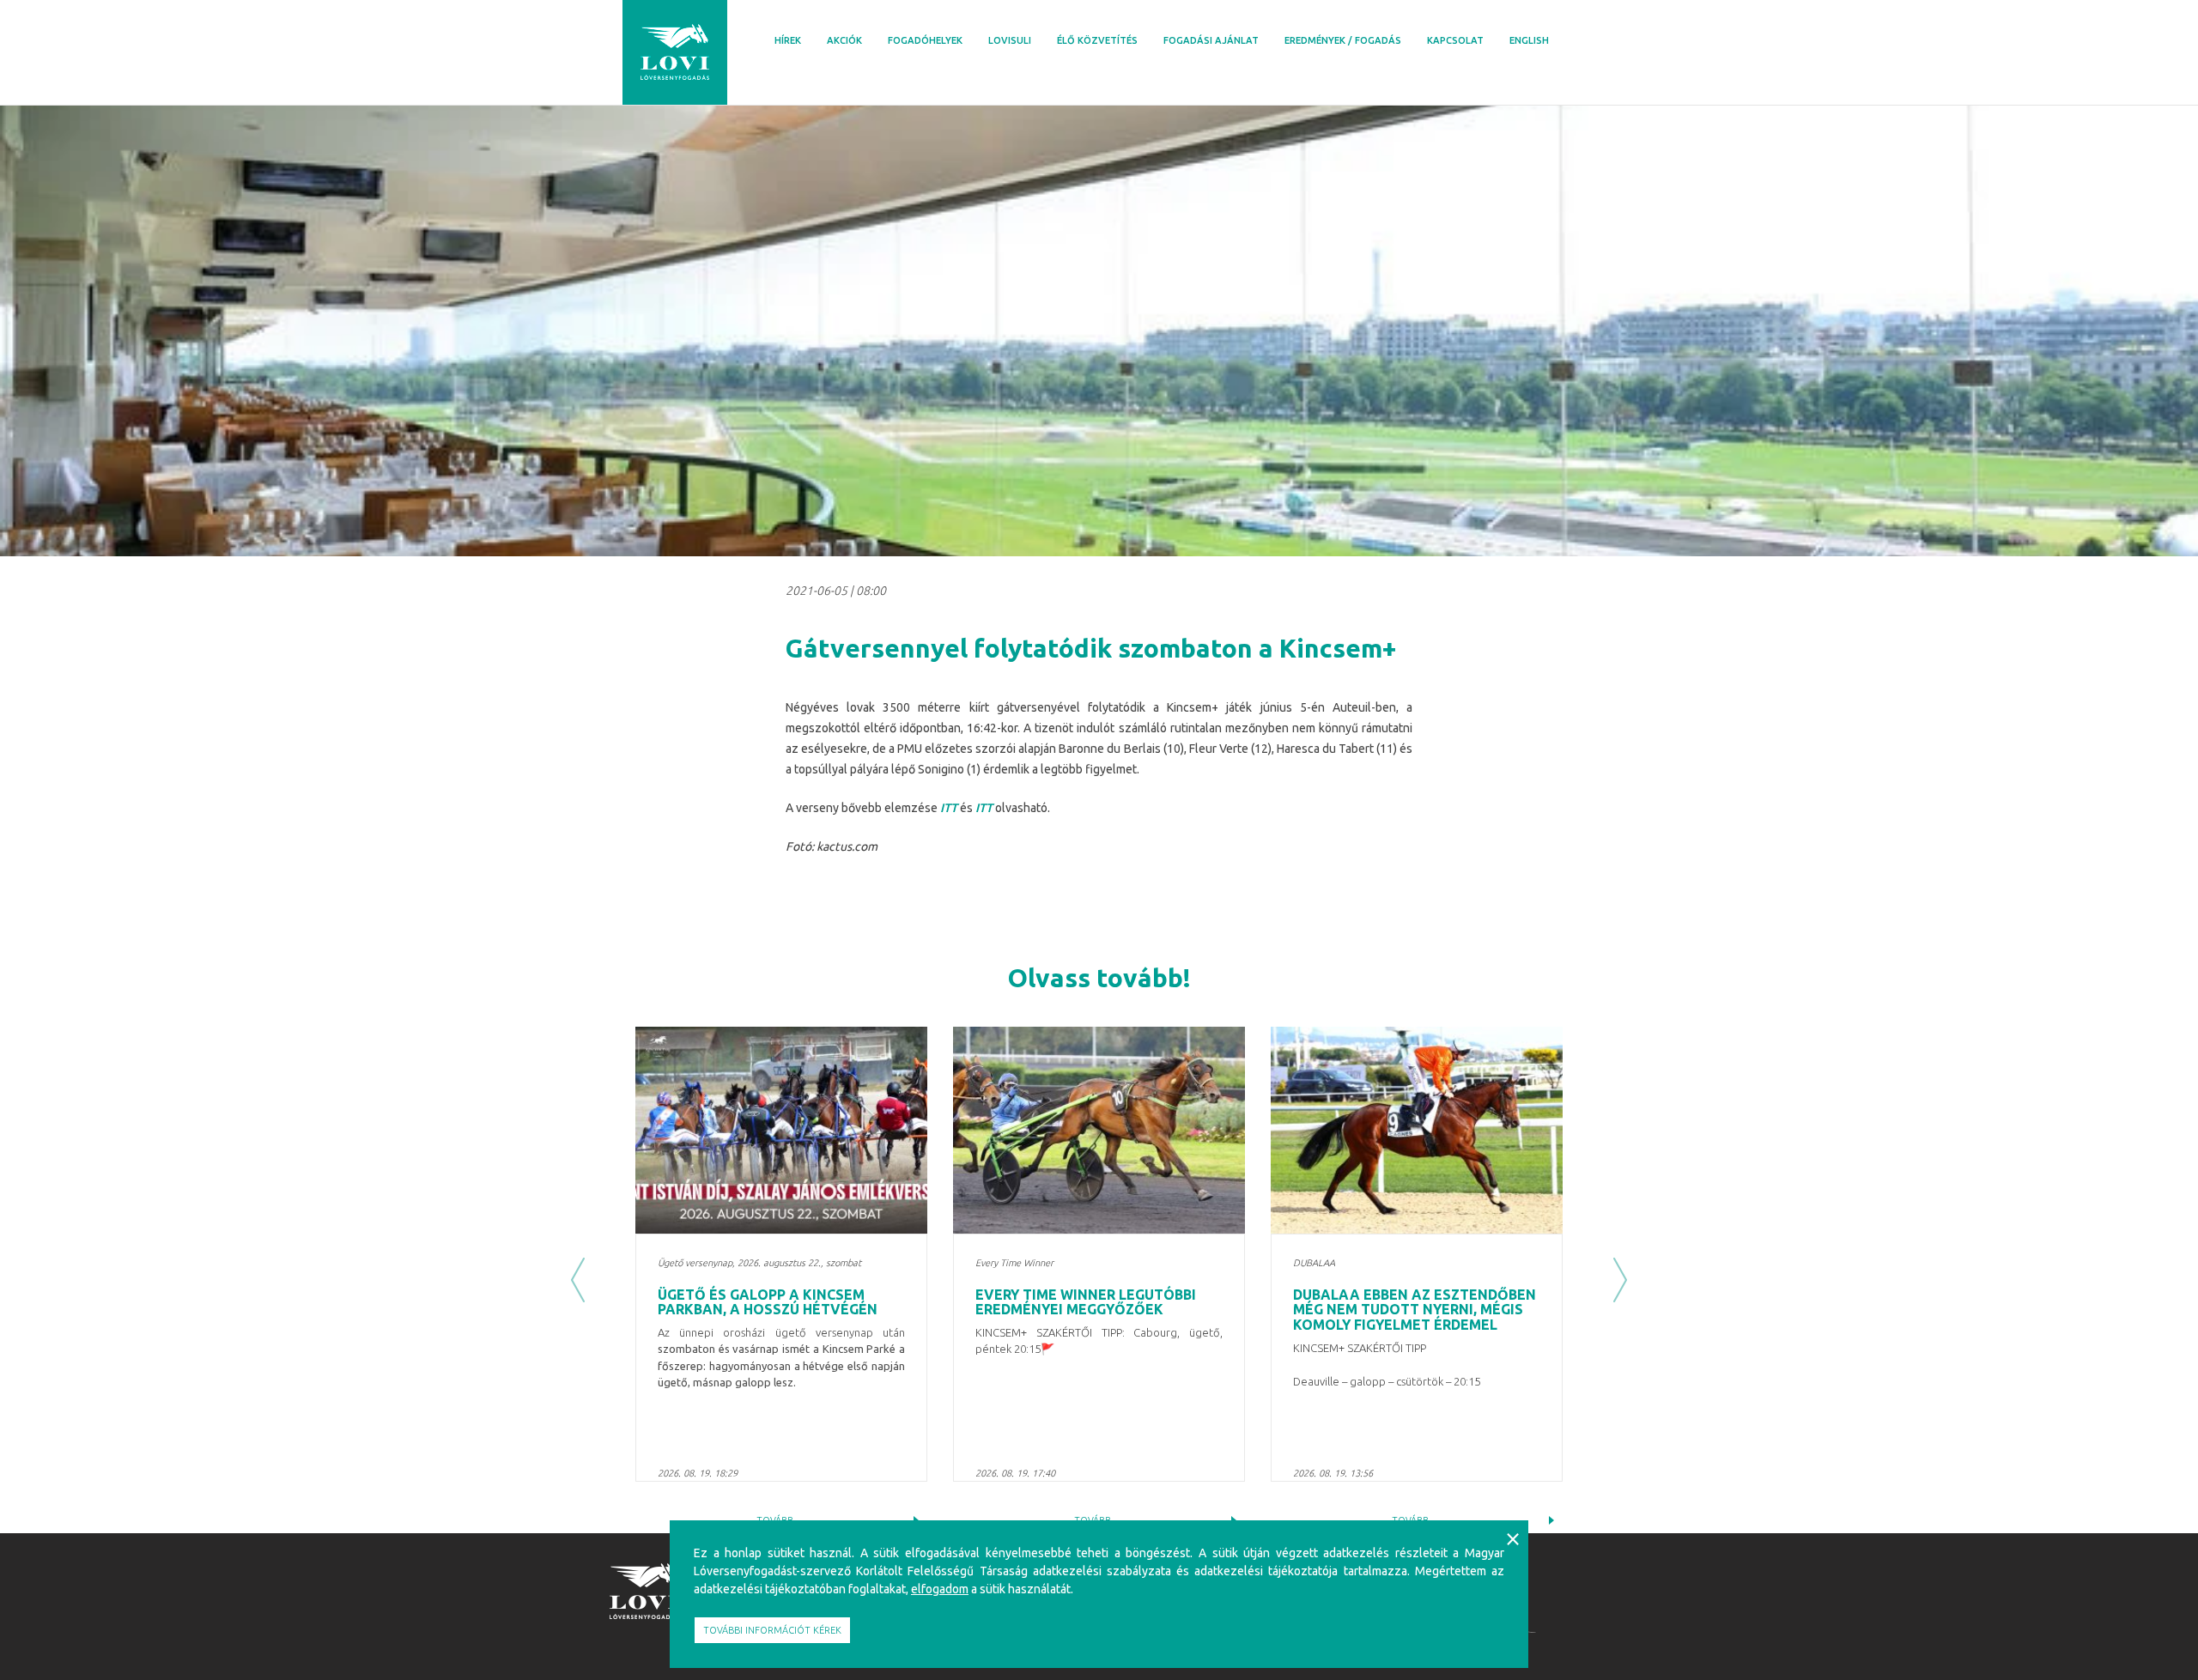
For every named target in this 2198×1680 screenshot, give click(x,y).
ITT (949, 808)
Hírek (788, 40)
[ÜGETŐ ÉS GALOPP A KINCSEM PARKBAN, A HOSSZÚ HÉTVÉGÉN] (781, 1130)
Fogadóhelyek (925, 40)
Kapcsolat (1455, 40)
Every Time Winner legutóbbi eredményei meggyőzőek (1086, 1302)
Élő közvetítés (1097, 40)
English (1529, 40)
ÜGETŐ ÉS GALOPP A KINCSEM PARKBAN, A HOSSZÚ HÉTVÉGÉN (768, 1302)
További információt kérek (772, 1630)
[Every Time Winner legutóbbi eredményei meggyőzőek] (1099, 1130)
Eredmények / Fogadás (1343, 40)
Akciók (844, 40)
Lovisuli (1010, 40)
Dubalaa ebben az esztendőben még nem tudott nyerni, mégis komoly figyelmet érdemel (1415, 1310)
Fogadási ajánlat (1211, 40)
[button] (578, 1280)
